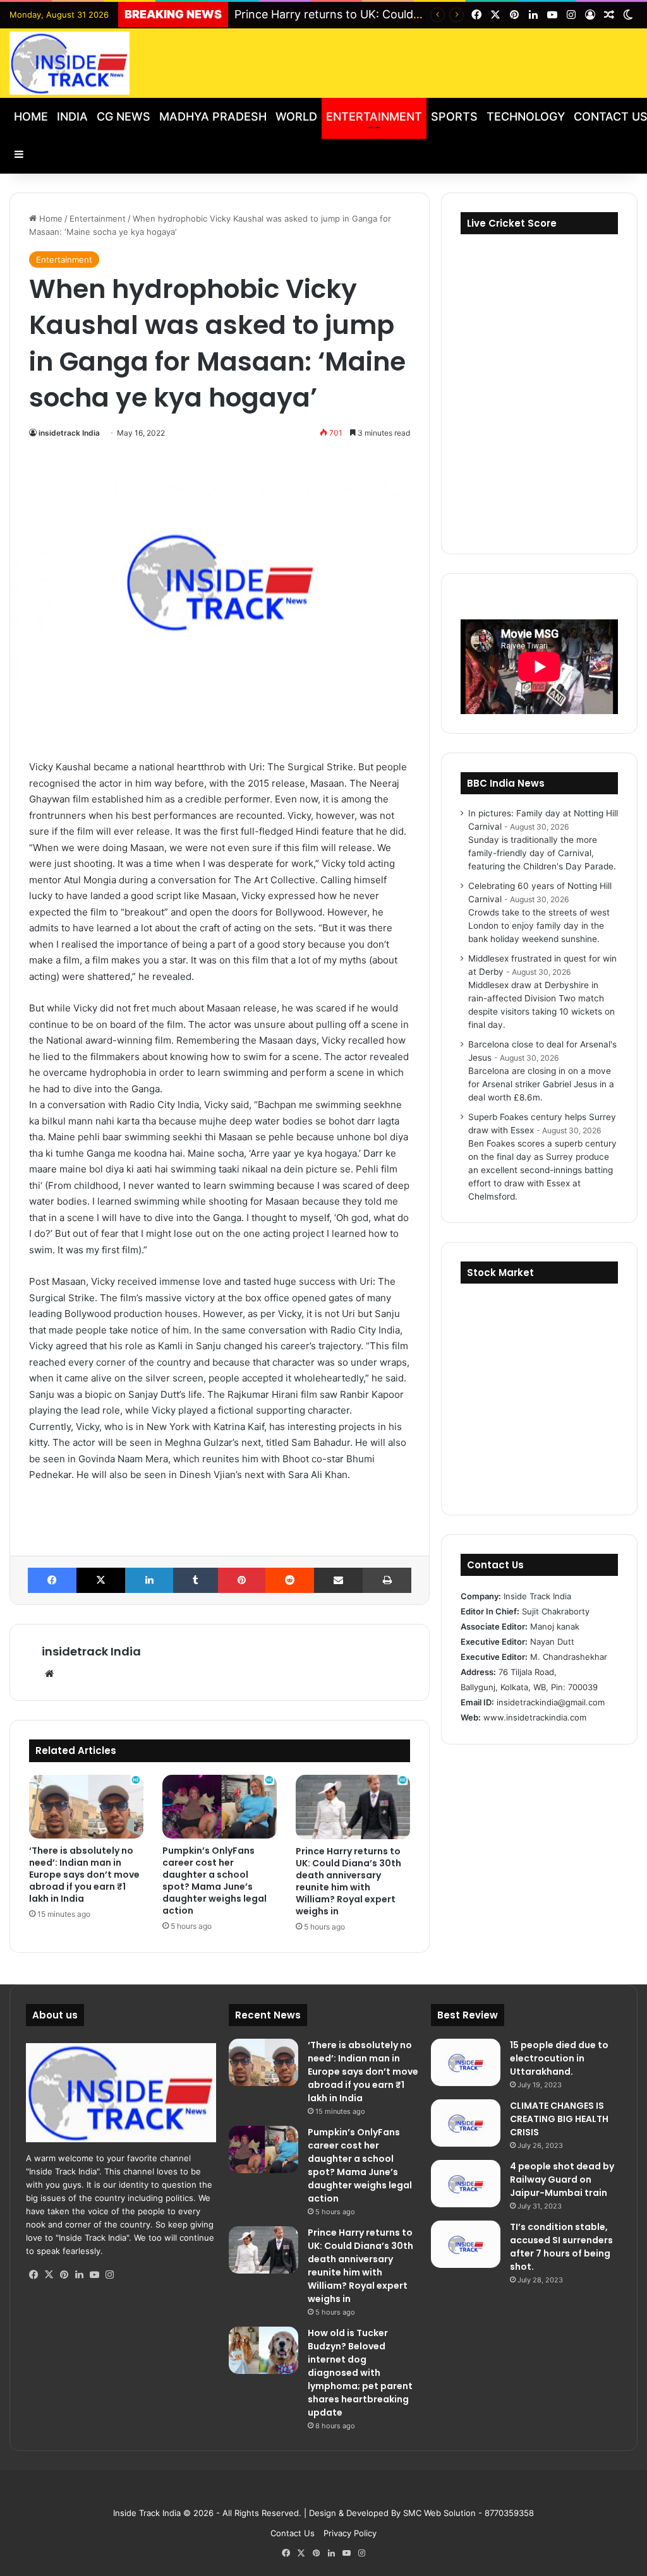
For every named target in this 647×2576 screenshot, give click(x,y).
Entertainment (374, 116)
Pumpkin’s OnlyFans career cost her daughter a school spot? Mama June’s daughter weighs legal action (215, 1881)
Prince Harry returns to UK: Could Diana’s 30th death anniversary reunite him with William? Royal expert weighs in (348, 1881)
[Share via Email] (338, 1580)
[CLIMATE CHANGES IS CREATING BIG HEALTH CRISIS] (466, 2123)
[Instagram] (109, 2275)
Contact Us (293, 2533)
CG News (124, 116)
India (72, 116)
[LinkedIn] (149, 1580)
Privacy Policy (350, 2533)
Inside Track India (147, 2513)
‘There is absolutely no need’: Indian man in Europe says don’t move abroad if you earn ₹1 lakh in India (84, 1875)
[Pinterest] (242, 1580)
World (296, 116)
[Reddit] (290, 1580)
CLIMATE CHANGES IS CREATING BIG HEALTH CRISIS (559, 2119)
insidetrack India (69, 433)
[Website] (49, 1674)
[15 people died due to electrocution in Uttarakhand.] (466, 2062)
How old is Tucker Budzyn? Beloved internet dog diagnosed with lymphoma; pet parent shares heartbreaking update (360, 2373)
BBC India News (506, 783)
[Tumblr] (196, 1580)
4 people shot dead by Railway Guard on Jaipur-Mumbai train (562, 2179)
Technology (526, 116)
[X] (101, 1580)
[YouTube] (94, 2275)
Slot (315, 2493)
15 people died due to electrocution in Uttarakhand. (559, 2058)
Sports (454, 116)
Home (31, 116)
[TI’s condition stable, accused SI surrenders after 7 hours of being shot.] (466, 2244)
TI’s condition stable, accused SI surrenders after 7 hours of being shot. (561, 2247)
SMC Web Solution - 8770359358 (469, 2513)
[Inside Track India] (70, 63)
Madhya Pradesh (213, 116)
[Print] (387, 1580)
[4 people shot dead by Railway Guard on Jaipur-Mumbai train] (466, 2184)
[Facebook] (52, 1580)
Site (332, 2493)
